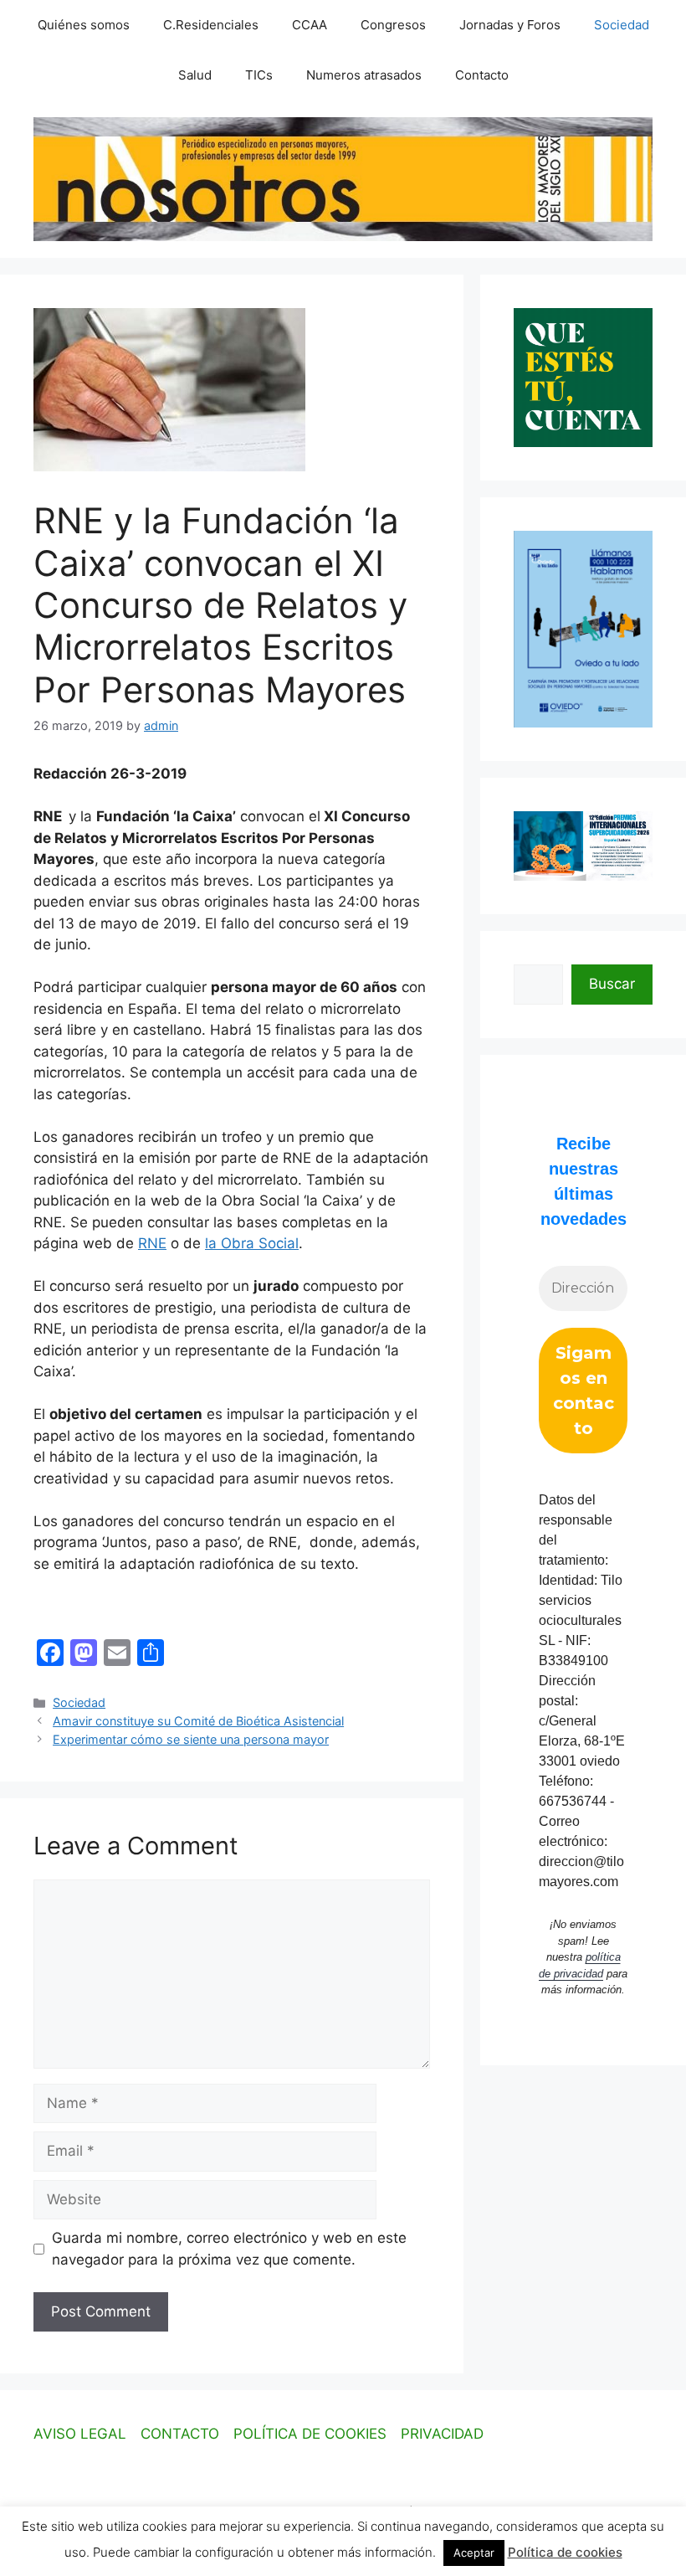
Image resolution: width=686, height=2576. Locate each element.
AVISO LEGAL (80, 2434)
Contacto (482, 75)
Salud (195, 75)
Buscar (612, 984)
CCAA (310, 25)
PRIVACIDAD (442, 2434)
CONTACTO (180, 2434)
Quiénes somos (84, 25)
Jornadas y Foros (510, 25)
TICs (259, 75)
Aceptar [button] (474, 2553)
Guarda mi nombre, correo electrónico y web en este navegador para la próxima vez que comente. (229, 2249)
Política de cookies (565, 2552)
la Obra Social (252, 1243)
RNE (152, 1243)
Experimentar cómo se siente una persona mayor (191, 1739)
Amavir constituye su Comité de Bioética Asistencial (198, 1721)
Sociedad (622, 25)
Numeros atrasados (364, 75)
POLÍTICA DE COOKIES (310, 2434)
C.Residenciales (211, 25)
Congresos (393, 25)
